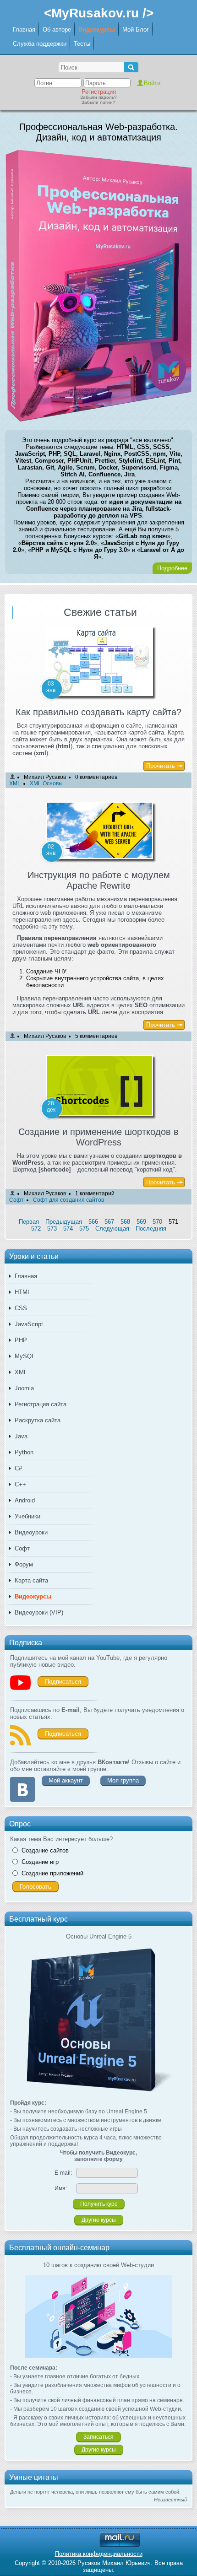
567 (109, 1222)
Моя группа (123, 1780)
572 (36, 1229)
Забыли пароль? (98, 97)
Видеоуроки (31, 1532)
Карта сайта (31, 1580)
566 (93, 1222)
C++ (20, 1484)
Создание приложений (52, 1873)
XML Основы (46, 783)
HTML (23, 1292)
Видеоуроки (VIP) (39, 1612)
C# (18, 1468)
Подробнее (172, 568)
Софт (22, 1548)
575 (84, 1229)
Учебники (27, 1516)
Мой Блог (136, 30)
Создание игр (40, 1862)
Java (21, 1436)
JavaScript (29, 1324)
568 (125, 1222)
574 (68, 1229)
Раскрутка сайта (38, 1420)
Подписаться (63, 1682)
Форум (24, 1564)
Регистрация (99, 92)
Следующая (112, 1229)
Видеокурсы (97, 30)
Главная (24, 30)
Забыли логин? (98, 102)
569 (141, 1222)
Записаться (98, 2437)
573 (52, 1229)
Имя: (61, 2188)
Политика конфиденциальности (99, 2554)
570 (157, 1222)
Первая (29, 1222)
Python (24, 1452)
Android (25, 1500)
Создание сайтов (45, 1850)
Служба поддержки (40, 44)
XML (21, 1372)
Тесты (82, 44)
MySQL (25, 1356)
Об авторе (57, 30)
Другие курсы (99, 2220)
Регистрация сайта (41, 1404)
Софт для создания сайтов (68, 1200)
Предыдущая (64, 1222)
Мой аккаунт (66, 1780)
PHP (21, 1340)
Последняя (151, 1229)
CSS (21, 1308)
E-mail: (63, 2173)
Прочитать (161, 766)
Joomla (24, 1388)
